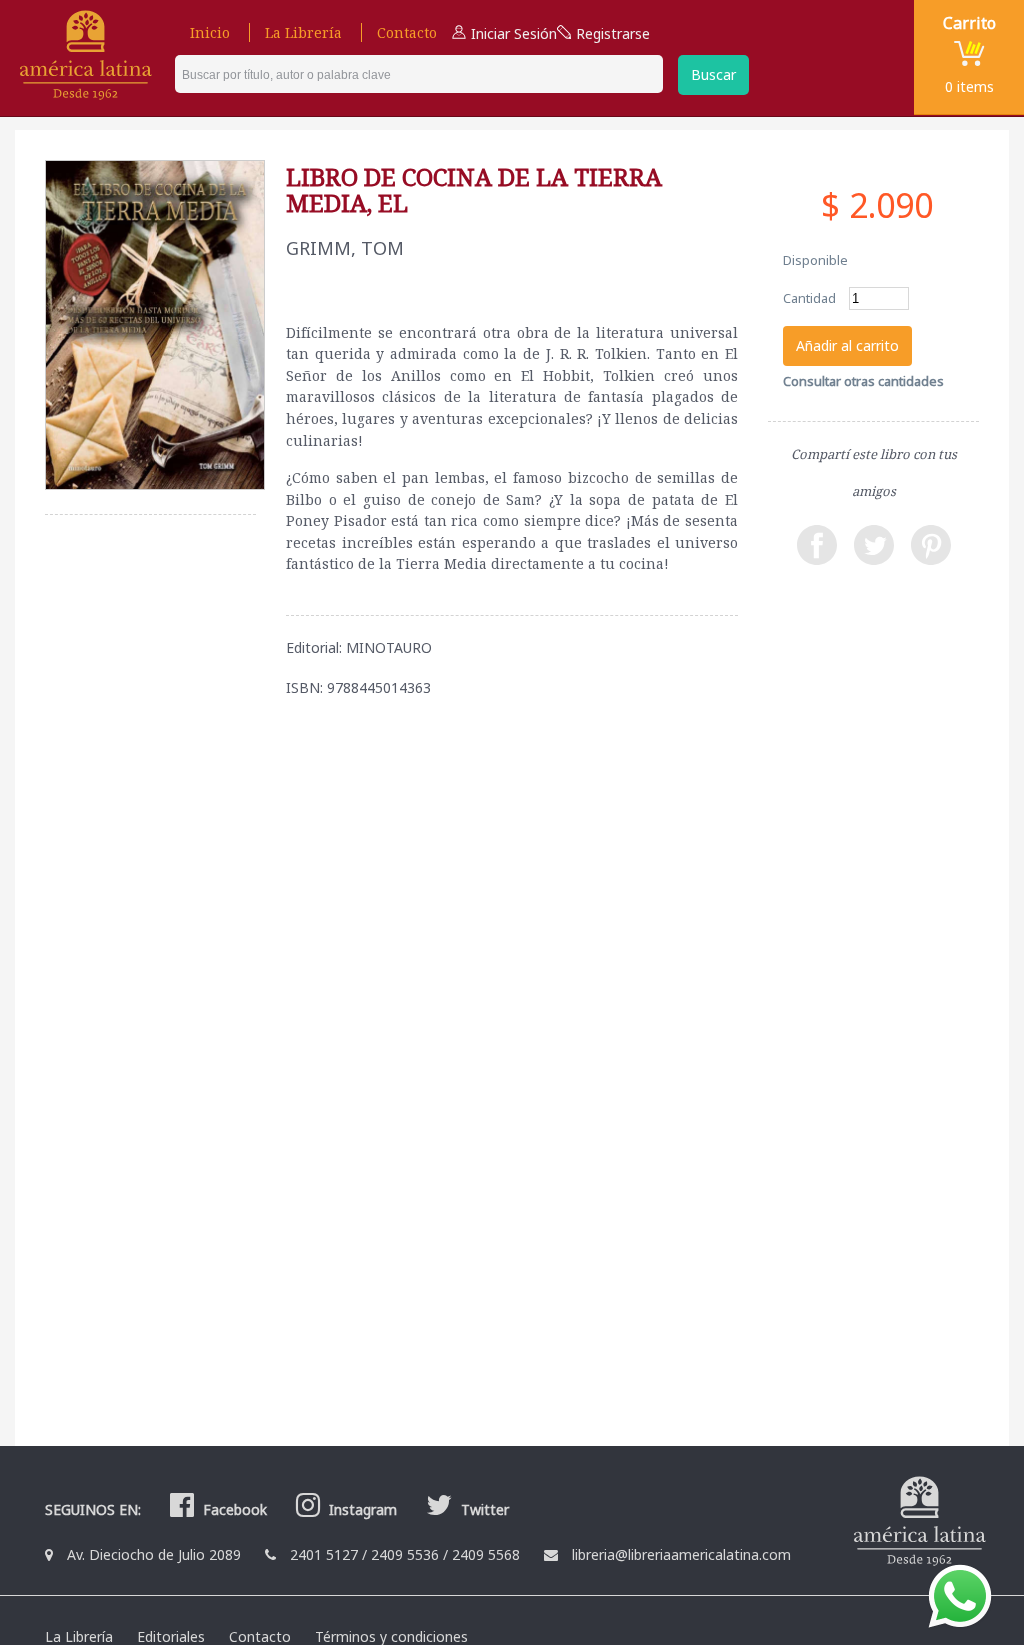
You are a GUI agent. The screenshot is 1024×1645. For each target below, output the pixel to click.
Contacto (407, 32)
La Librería (303, 32)
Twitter (483, 1509)
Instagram (361, 1509)
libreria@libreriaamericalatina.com (681, 1554)
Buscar (713, 74)
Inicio (210, 32)
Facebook (233, 1509)
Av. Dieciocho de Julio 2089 (154, 1554)
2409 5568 (486, 1554)
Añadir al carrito (847, 345)
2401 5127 (324, 1554)
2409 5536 (405, 1554)
